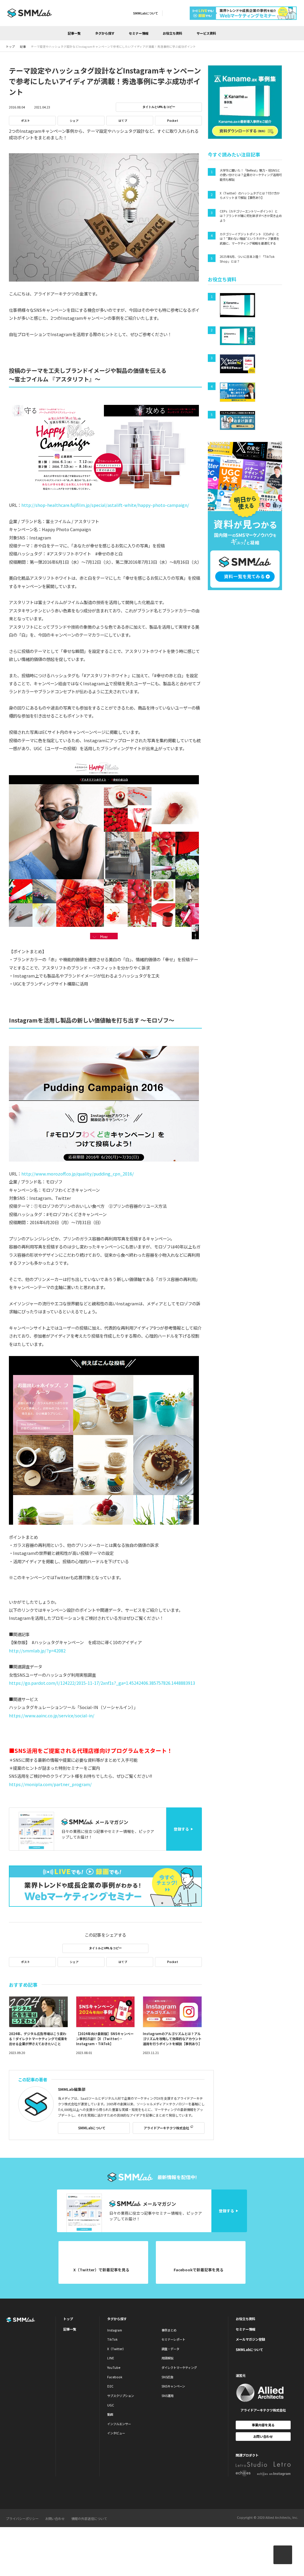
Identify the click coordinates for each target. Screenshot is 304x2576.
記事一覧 (74, 33)
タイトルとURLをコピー (159, 107)
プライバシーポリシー (22, 2518)
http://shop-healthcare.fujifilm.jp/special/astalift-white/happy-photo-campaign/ (105, 505)
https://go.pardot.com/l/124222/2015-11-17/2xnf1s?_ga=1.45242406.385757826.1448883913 (102, 1683)
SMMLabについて (145, 13)
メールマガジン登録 (250, 2339)
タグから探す (105, 33)
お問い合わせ (263, 2436)
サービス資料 (206, 33)
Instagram (115, 2330)
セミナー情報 (139, 33)
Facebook (115, 2377)
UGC (111, 2405)
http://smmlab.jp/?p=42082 (37, 1650)
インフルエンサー (119, 2424)
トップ (68, 2319)
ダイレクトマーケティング (179, 2367)
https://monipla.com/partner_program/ (50, 1784)
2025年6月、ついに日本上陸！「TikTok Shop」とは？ (247, 259)
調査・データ (170, 2349)
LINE (111, 2358)
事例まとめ (169, 2330)
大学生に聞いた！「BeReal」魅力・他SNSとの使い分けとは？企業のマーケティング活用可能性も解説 (251, 175)
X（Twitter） (116, 2349)
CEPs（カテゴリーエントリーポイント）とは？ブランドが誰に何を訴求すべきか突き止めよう (251, 216)
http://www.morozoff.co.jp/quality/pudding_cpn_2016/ (78, 1174)
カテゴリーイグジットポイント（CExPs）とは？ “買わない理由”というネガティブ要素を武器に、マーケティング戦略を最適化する (250, 239)
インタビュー (116, 2433)
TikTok (112, 2339)
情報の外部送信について (89, 2518)
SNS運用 (167, 2396)
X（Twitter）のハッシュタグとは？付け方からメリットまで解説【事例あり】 (250, 195)
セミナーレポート (173, 2339)
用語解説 (167, 2358)
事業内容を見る (263, 2425)
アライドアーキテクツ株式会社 (166, 2128)
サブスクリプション (121, 2396)
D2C (110, 2386)
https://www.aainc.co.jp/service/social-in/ (52, 1715)
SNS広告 (167, 2377)
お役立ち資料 (172, 33)
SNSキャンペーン (173, 2386)
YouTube (114, 2367)
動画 (110, 2414)
